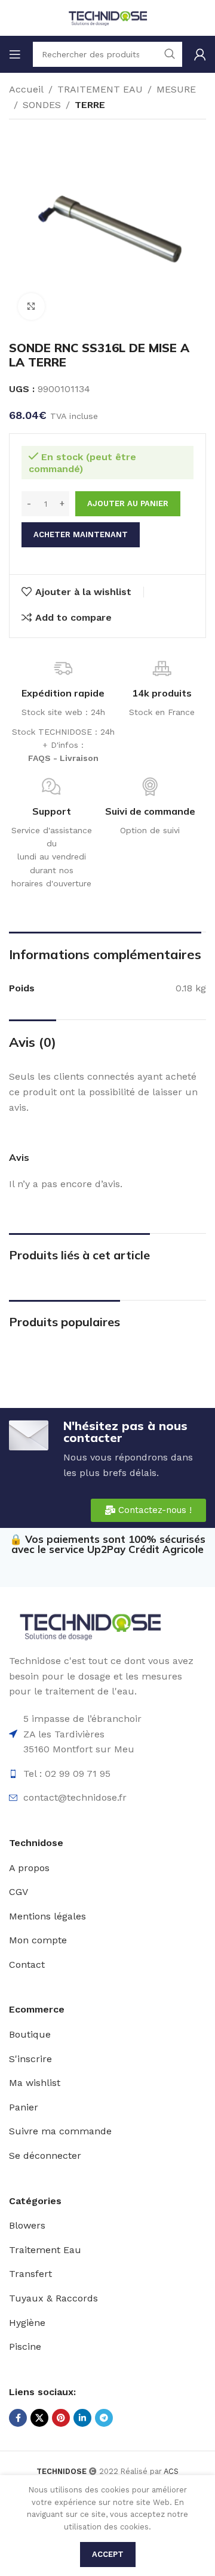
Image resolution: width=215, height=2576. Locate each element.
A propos (29, 1868)
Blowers (27, 2225)
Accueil (26, 89)
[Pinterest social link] (61, 2418)
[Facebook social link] (18, 2418)
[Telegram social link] (104, 2418)
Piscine (25, 2347)
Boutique (30, 2034)
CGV (19, 1892)
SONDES (42, 105)
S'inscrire (30, 2059)
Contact (27, 1965)
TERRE (90, 105)
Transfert (30, 2274)
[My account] (200, 54)
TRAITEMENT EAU (100, 89)
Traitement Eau (45, 2250)
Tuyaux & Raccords (53, 2298)
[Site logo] (107, 17)
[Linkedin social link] (82, 2418)
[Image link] (90, 1626)
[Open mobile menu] (15, 54)
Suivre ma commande (60, 2131)
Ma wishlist (35, 2083)
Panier (24, 2107)
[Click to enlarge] (31, 306)
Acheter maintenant (81, 534)
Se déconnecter (45, 2156)
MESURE (176, 89)
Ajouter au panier (128, 503)
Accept (108, 2554)
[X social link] (39, 2418)
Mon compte (38, 1940)
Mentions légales (47, 1916)
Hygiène (27, 2323)
